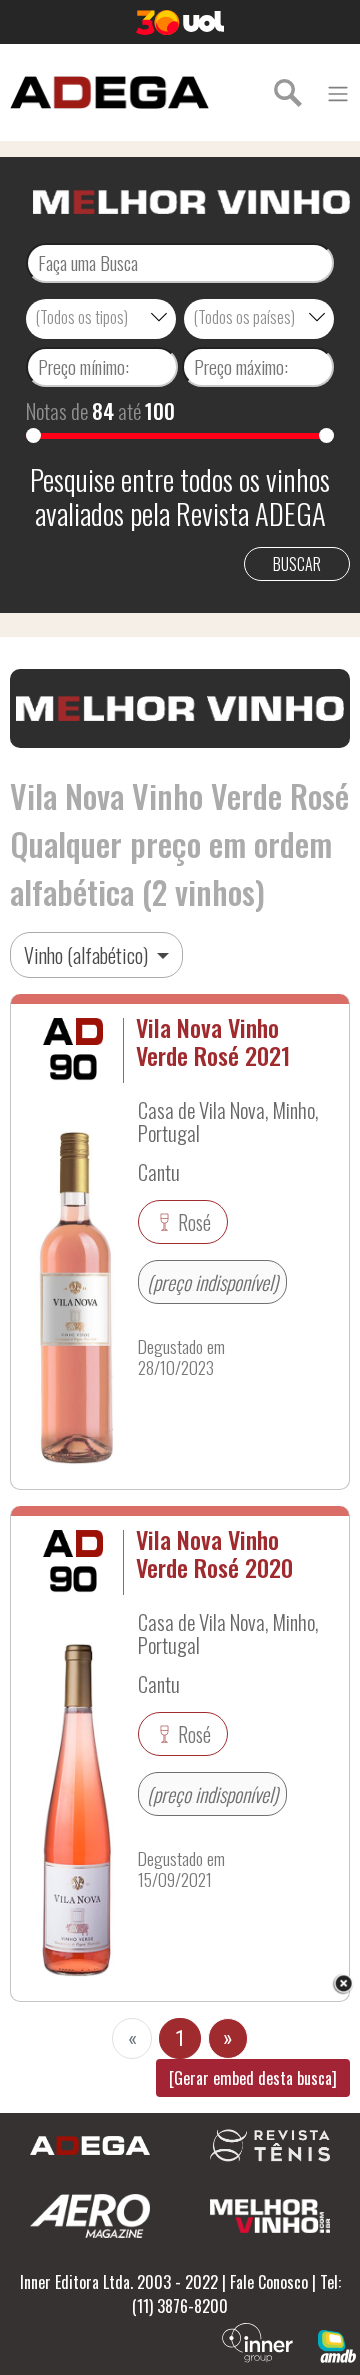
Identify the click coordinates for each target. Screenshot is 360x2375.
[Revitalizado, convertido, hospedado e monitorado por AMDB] (337, 2344)
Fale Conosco (269, 2282)
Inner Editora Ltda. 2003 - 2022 (119, 2282)
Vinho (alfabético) (88, 955)
